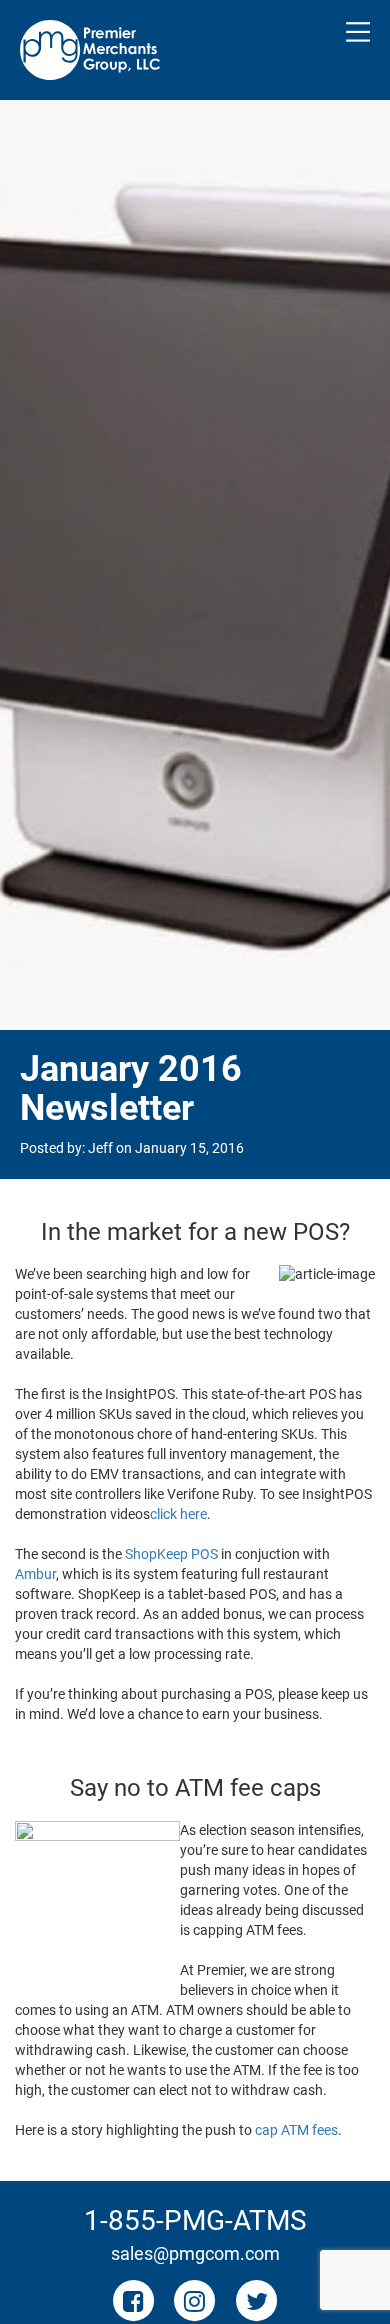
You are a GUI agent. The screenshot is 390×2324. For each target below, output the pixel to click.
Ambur (35, 1574)
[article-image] (327, 1275)
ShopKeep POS (171, 1554)
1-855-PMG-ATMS (195, 2220)
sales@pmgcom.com (195, 2253)
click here (178, 1514)
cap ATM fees (296, 2130)
